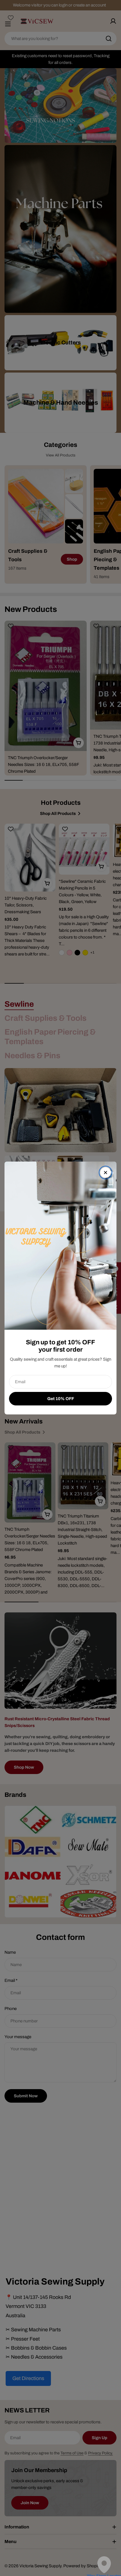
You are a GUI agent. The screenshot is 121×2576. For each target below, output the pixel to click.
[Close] (106, 1173)
